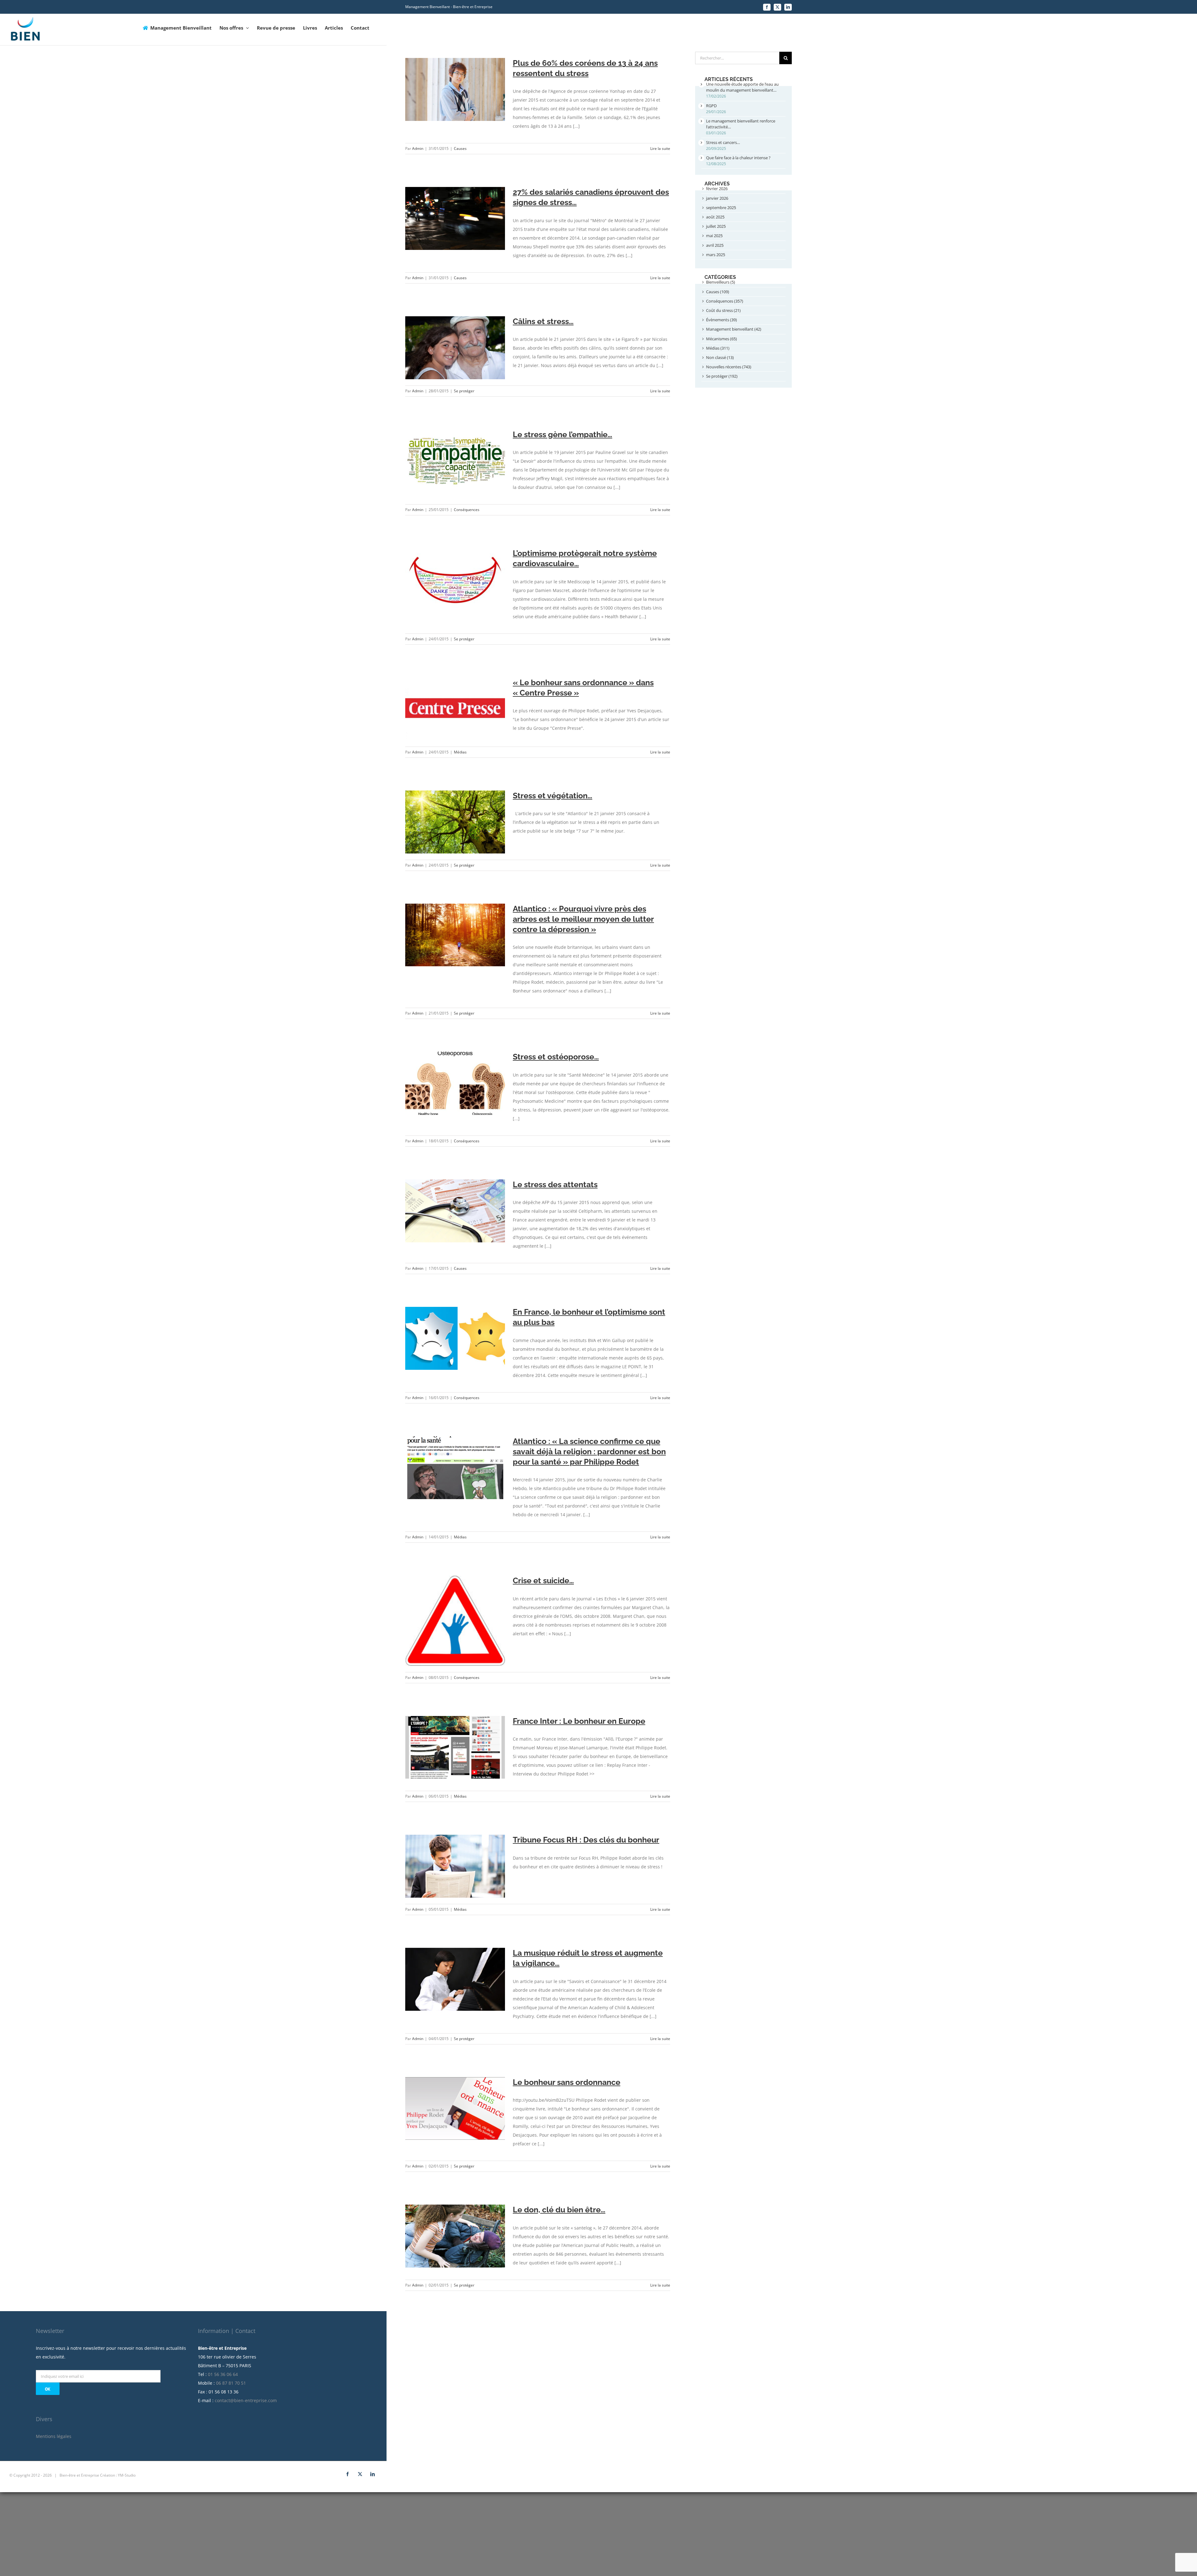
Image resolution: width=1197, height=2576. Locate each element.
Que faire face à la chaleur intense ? (738, 158)
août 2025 (715, 217)
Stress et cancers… (723, 142)
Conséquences (467, 510)
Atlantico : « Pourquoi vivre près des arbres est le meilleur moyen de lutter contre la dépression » (583, 919)
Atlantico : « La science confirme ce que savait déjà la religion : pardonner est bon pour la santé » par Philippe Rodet (589, 1451)
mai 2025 (714, 236)
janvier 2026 (717, 198)
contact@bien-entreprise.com (246, 2400)
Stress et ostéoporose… (556, 1057)
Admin (418, 148)
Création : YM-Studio (118, 2475)
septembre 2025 (721, 208)
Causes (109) (718, 292)
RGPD (711, 106)
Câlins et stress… (543, 321)
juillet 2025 (716, 226)
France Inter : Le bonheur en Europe (579, 1721)
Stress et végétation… (553, 796)
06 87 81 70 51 (231, 2383)
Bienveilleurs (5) (721, 282)
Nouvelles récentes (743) (729, 367)
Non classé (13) (720, 357)
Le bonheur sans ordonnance (567, 2082)
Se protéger (464, 391)
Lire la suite (660, 148)
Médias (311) (718, 348)
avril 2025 (715, 245)
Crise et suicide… (543, 1580)
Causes (460, 148)
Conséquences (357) (725, 301)
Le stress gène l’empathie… (562, 434)
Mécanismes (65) (721, 339)
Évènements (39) (721, 320)
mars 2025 (716, 255)
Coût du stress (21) (723, 310)
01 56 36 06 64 (223, 2374)
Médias (460, 752)
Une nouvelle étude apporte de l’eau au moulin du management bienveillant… (742, 87)
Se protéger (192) (722, 376)
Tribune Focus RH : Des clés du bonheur (586, 1840)
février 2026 (717, 189)
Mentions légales (54, 2436)
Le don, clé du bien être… (559, 2210)
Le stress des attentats (555, 1184)
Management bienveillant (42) (734, 329)
